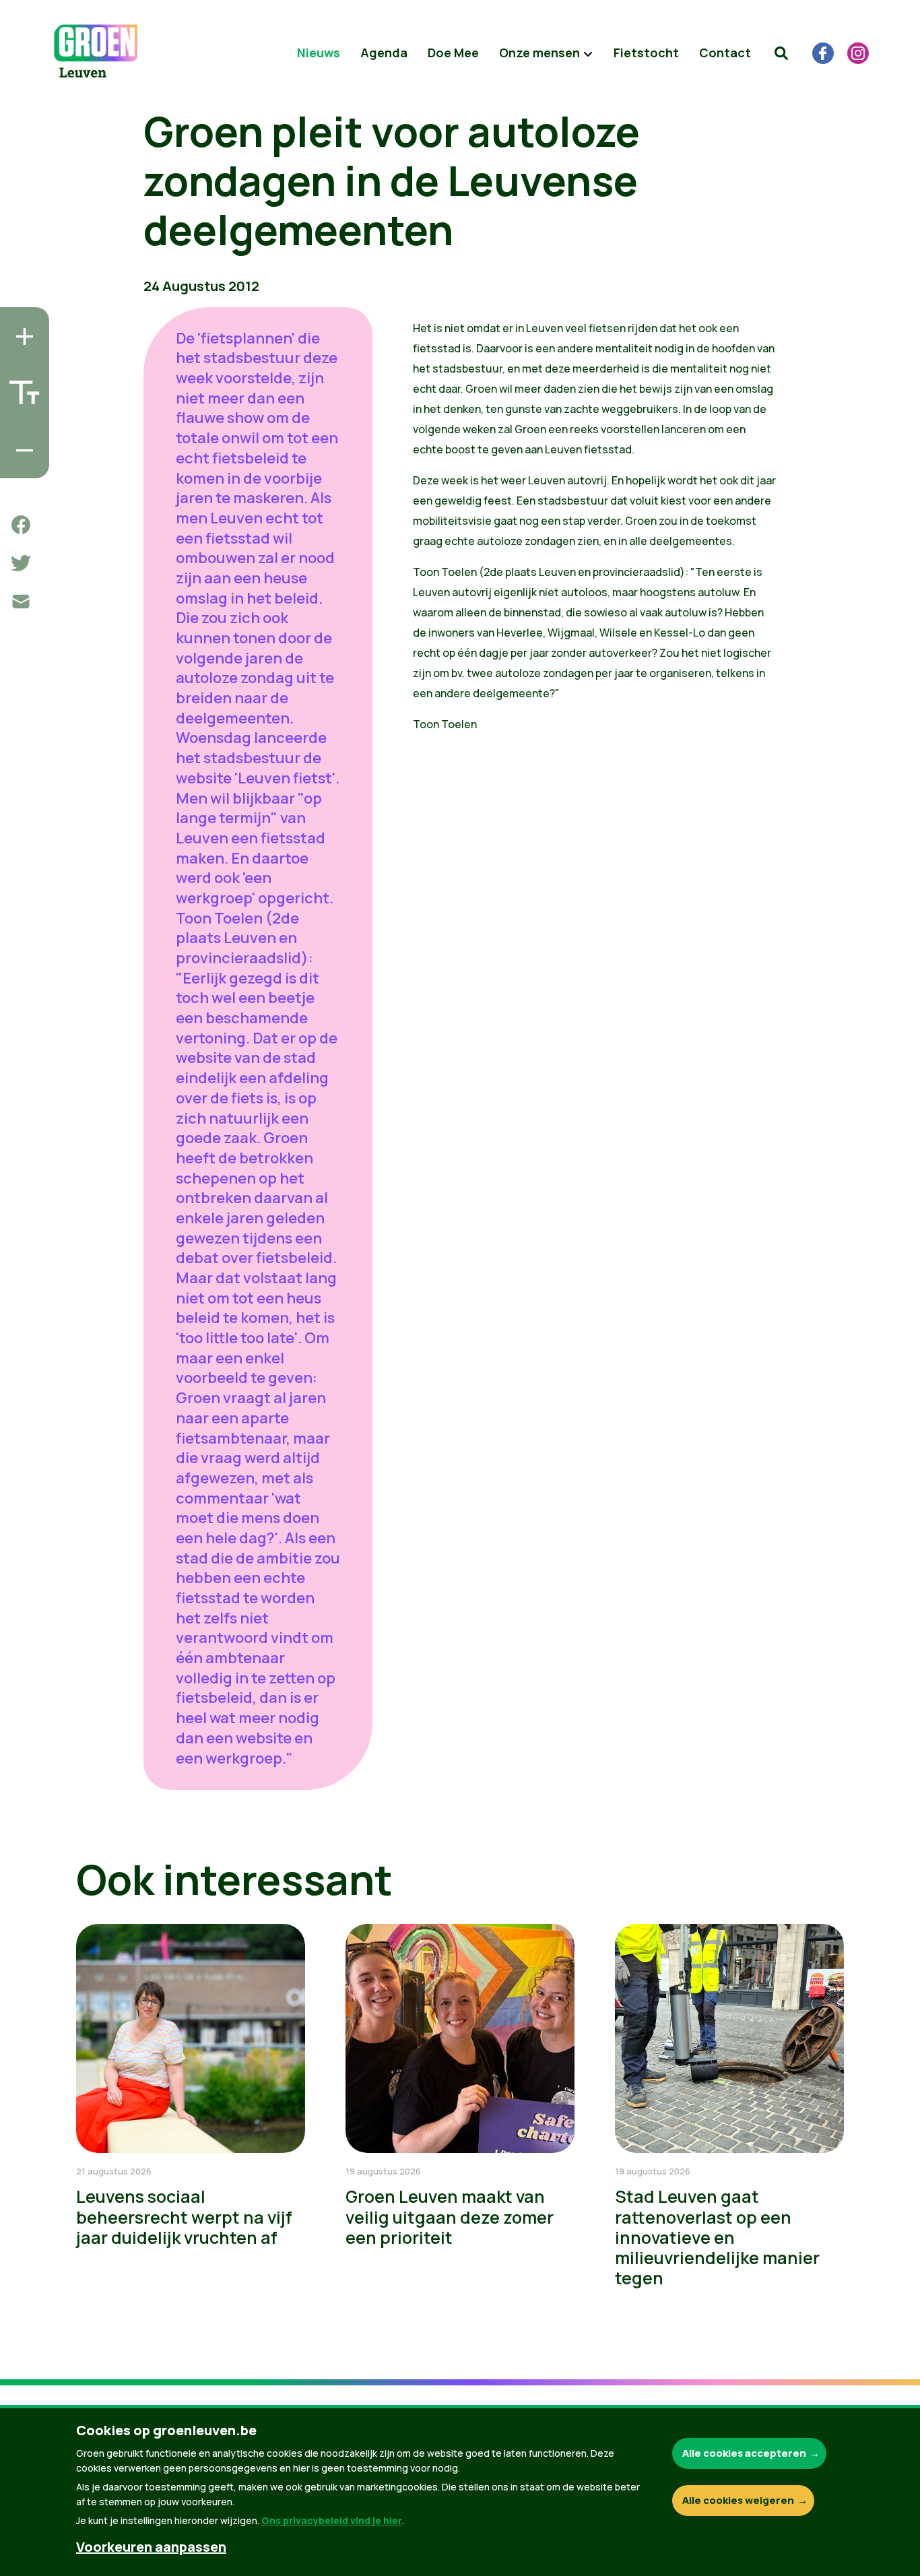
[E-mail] (21, 602)
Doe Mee (453, 53)
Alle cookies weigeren (738, 2500)
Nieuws (319, 53)
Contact (725, 53)
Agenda (384, 53)
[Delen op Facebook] (21, 525)
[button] (781, 53)
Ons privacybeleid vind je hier (332, 2520)
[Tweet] (21, 563)
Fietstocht (646, 53)
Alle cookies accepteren (744, 2453)
